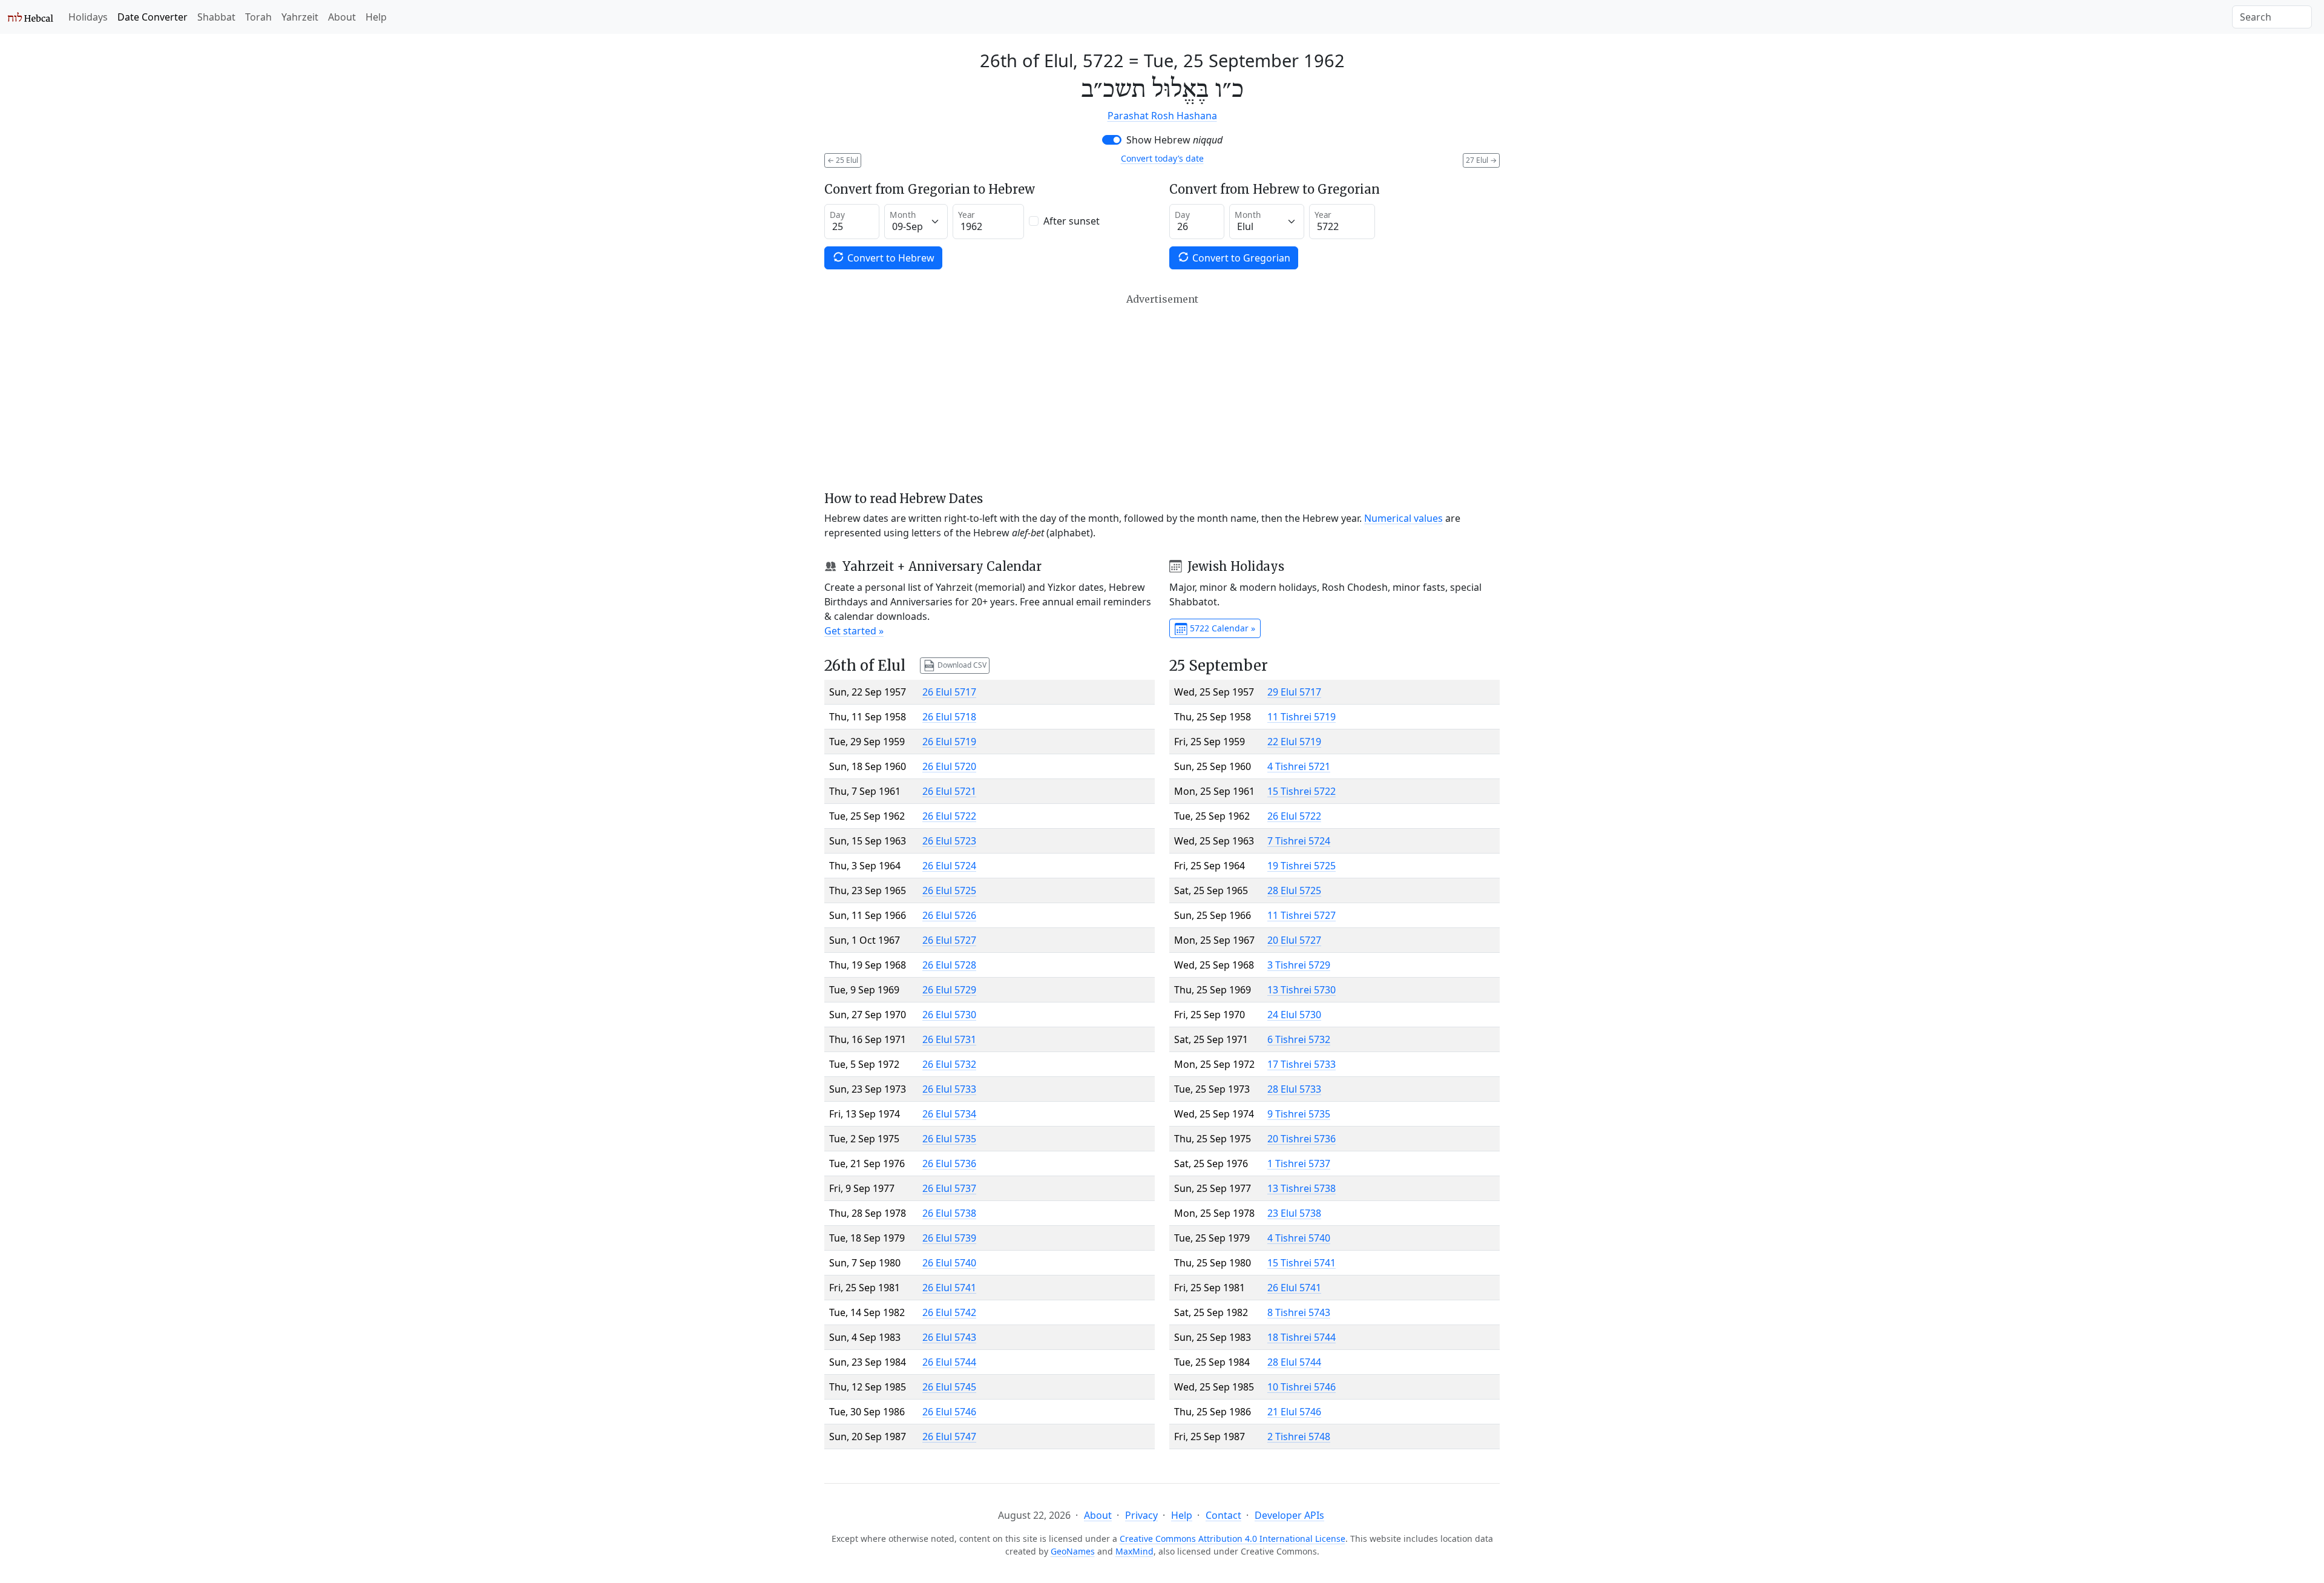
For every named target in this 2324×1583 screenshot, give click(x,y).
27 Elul (1481, 160)
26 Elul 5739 (949, 1238)
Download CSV (961, 665)
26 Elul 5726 (949, 915)
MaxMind (1134, 1551)
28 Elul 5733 (1294, 1089)
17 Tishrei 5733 (1302, 1064)
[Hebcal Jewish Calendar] (31, 17)
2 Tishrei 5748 (1299, 1437)
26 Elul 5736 (949, 1163)
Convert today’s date (1162, 158)
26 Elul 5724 (949, 866)
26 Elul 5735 (949, 1139)
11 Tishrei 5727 (1302, 915)
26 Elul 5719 (949, 742)
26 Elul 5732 (949, 1064)
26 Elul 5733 (949, 1089)
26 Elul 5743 (949, 1337)
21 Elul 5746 (1294, 1412)
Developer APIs (1289, 1515)
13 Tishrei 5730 (1302, 990)
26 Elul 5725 (949, 890)
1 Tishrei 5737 (1299, 1163)
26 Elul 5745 (949, 1387)
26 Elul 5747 (949, 1437)
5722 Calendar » (1221, 628)
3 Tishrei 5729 (1299, 965)
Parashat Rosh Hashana (1162, 116)
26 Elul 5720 (949, 766)
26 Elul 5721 (949, 791)
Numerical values (1403, 518)
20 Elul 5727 (1294, 940)
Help (376, 17)
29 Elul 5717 (1294, 692)
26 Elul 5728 (949, 965)
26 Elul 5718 (949, 717)
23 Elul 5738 (1294, 1213)
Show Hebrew (1174, 140)
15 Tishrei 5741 (1302, 1263)
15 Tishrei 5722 (1302, 791)
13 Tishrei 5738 (1302, 1188)
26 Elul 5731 (949, 1039)
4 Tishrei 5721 (1299, 766)
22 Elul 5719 (1294, 742)
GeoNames (1073, 1551)
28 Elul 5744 (1294, 1362)
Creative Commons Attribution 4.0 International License (1233, 1539)
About (342, 17)
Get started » (854, 631)
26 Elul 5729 (949, 990)
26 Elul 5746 (949, 1412)
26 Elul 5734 (949, 1114)
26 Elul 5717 (949, 692)
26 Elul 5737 (949, 1188)
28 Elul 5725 (1294, 890)
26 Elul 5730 (949, 1015)
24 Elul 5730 (1294, 1015)
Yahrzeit (300, 17)
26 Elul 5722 (949, 816)
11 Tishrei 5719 (1302, 717)
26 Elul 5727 (949, 940)
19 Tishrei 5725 (1302, 866)
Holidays (88, 17)
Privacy (1141, 1515)
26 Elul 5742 (949, 1312)
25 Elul (843, 160)
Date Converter (153, 17)
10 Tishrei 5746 (1302, 1387)
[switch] (1112, 140)
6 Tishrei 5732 (1299, 1039)
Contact (1223, 1515)
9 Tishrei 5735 (1299, 1114)
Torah (258, 17)
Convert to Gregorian (1240, 258)
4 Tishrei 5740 (1299, 1238)
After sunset (1072, 221)
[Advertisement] (1162, 392)
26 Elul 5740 (949, 1263)
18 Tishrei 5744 (1302, 1337)
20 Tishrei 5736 (1302, 1139)
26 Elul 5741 (949, 1288)
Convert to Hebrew (890, 258)
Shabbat (216, 17)
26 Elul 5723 (949, 841)
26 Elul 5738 (949, 1213)
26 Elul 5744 (949, 1362)
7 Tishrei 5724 (1299, 841)
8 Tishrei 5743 (1299, 1312)
